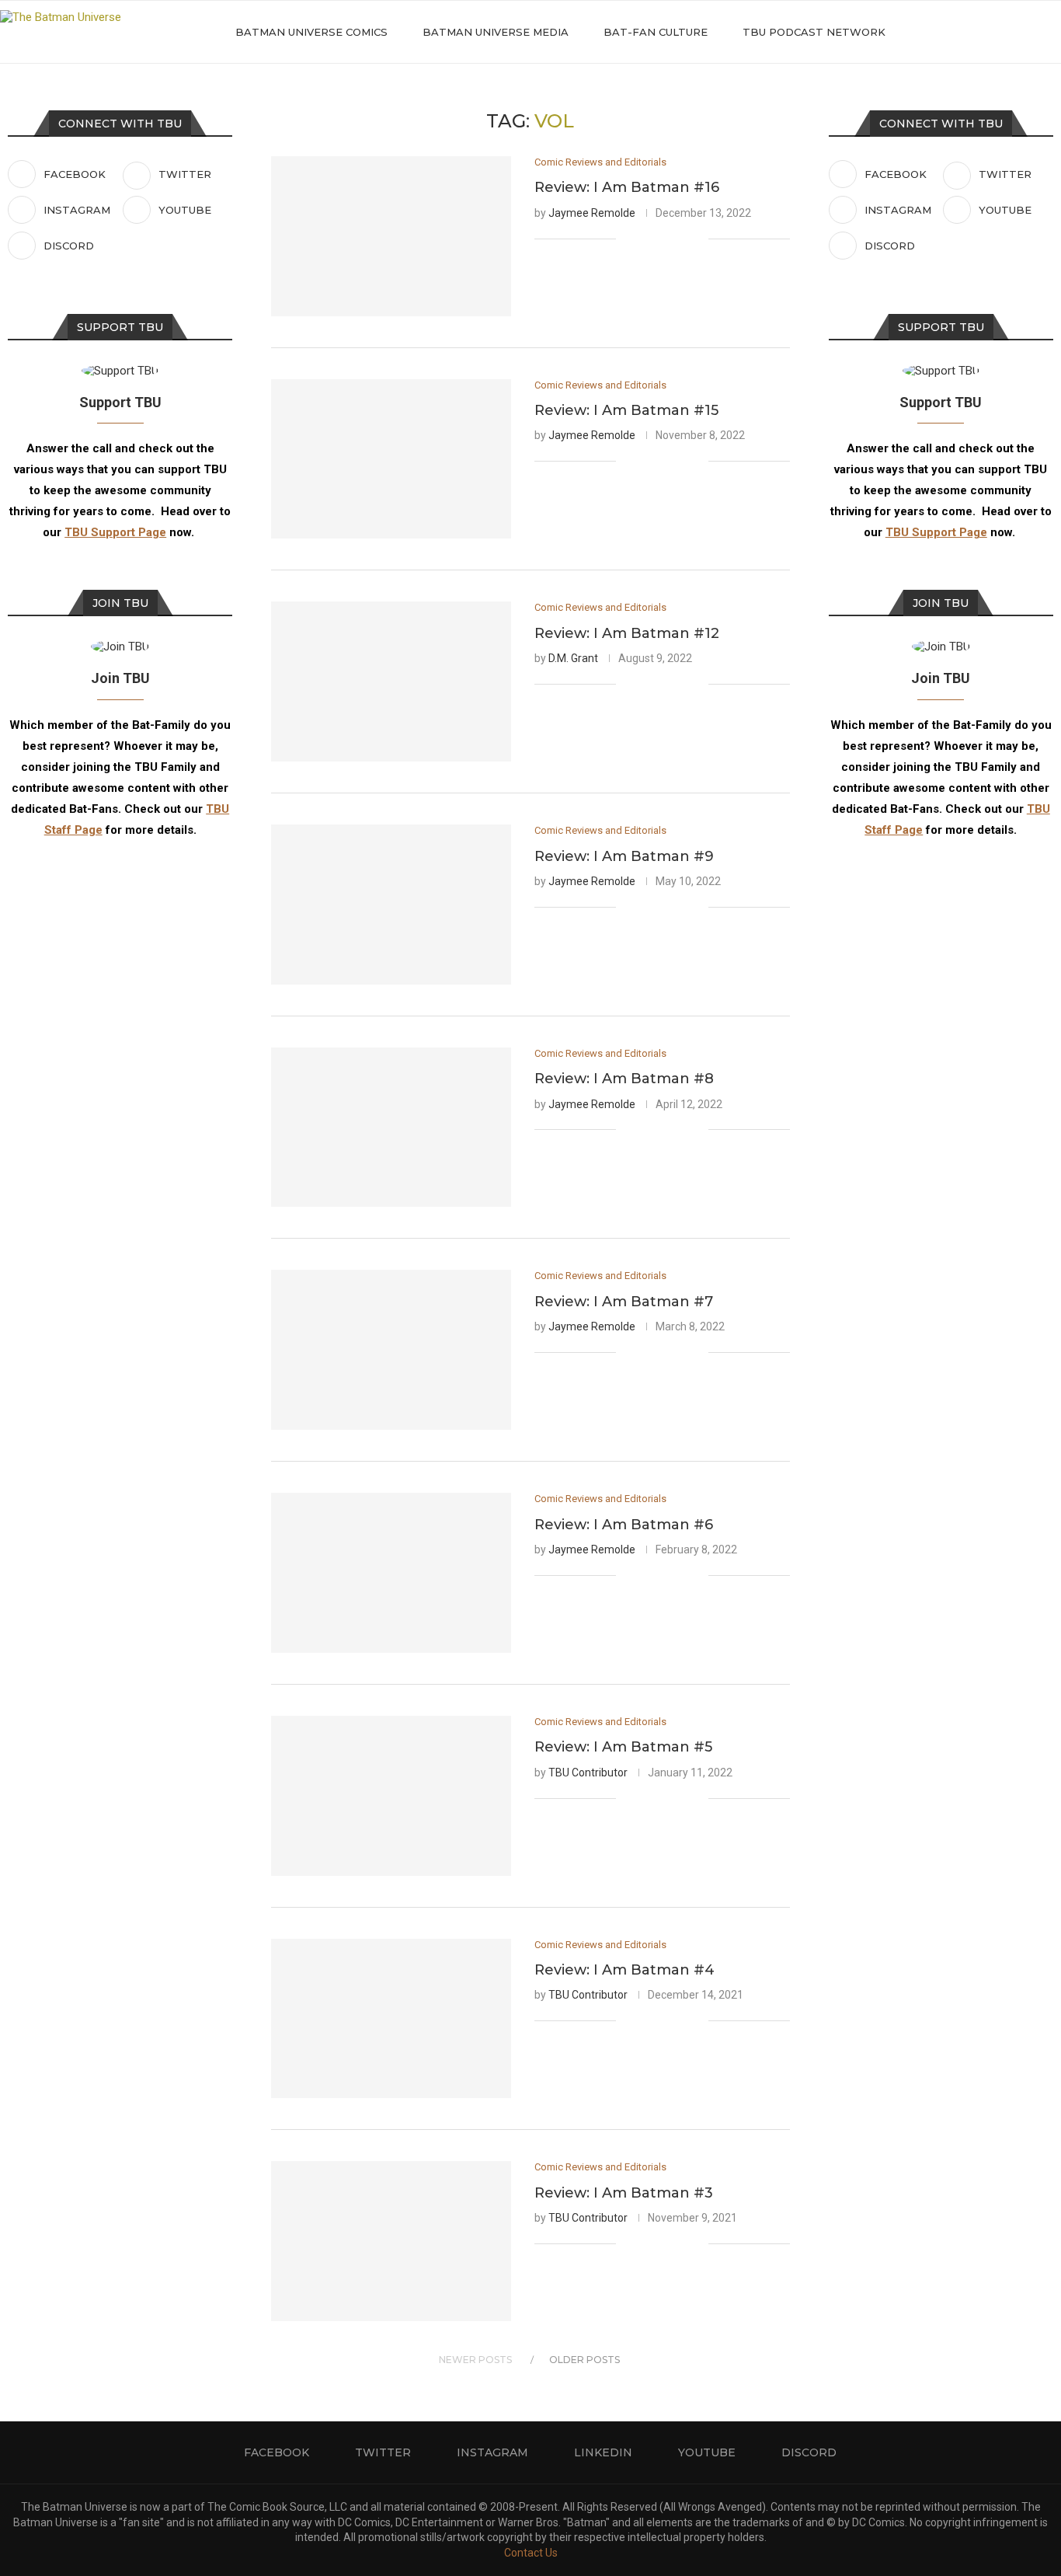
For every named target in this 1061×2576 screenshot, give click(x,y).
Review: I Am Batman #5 (623, 1747)
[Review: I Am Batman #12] (391, 681)
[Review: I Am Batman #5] (391, 1796)
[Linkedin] (997, 32)
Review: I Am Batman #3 (624, 2193)
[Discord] (1030, 32)
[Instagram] (981, 32)
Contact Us (531, 2553)
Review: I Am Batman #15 (626, 410)
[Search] (1053, 32)
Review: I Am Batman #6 (624, 1525)
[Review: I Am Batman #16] (391, 236)
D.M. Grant (573, 658)
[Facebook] (948, 32)
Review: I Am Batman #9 (624, 856)
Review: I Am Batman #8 (624, 1079)
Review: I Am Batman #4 (624, 1970)
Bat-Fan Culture (656, 32)
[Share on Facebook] (647, 239)
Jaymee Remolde (592, 213)
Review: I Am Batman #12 (627, 633)
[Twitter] (964, 32)
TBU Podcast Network (814, 32)
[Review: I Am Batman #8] (391, 1128)
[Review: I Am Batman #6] (391, 1573)
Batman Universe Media (496, 32)
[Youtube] (1013, 32)
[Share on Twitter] (664, 239)
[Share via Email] (696, 239)
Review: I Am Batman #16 (627, 187)
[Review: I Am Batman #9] (391, 905)
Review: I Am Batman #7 (624, 1302)
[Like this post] (628, 239)
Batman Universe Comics (311, 32)
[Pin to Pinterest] (680, 239)
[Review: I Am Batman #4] (391, 2019)
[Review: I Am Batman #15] (391, 459)
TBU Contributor (588, 1773)
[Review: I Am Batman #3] (391, 2241)
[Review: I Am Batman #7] (391, 1350)
